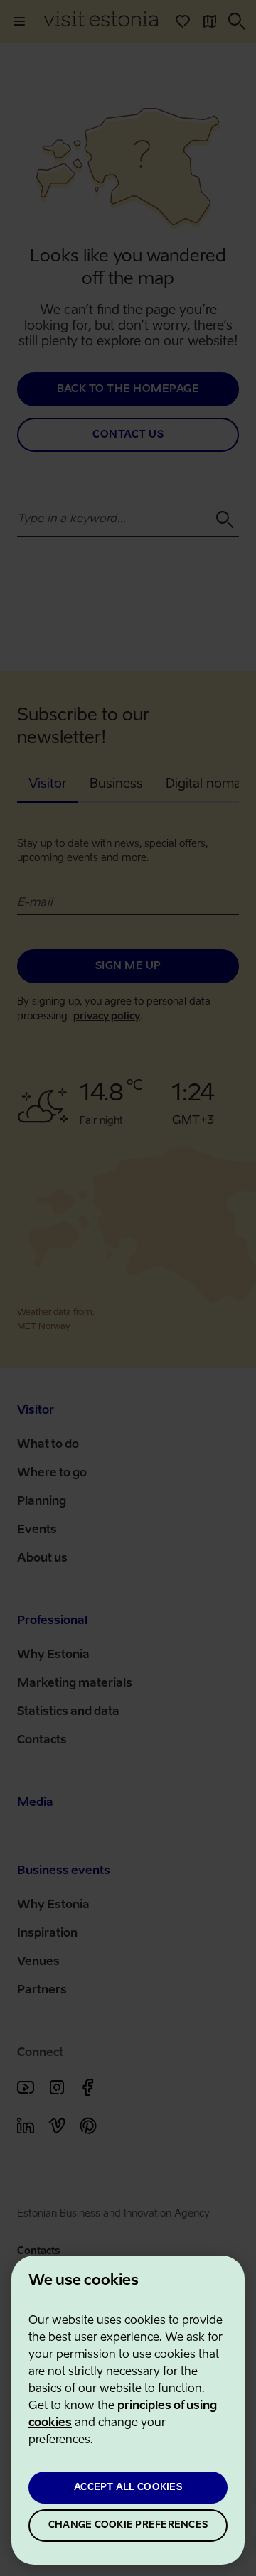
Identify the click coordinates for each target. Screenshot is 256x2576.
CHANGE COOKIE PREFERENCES (128, 2525)
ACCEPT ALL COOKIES (128, 2488)
